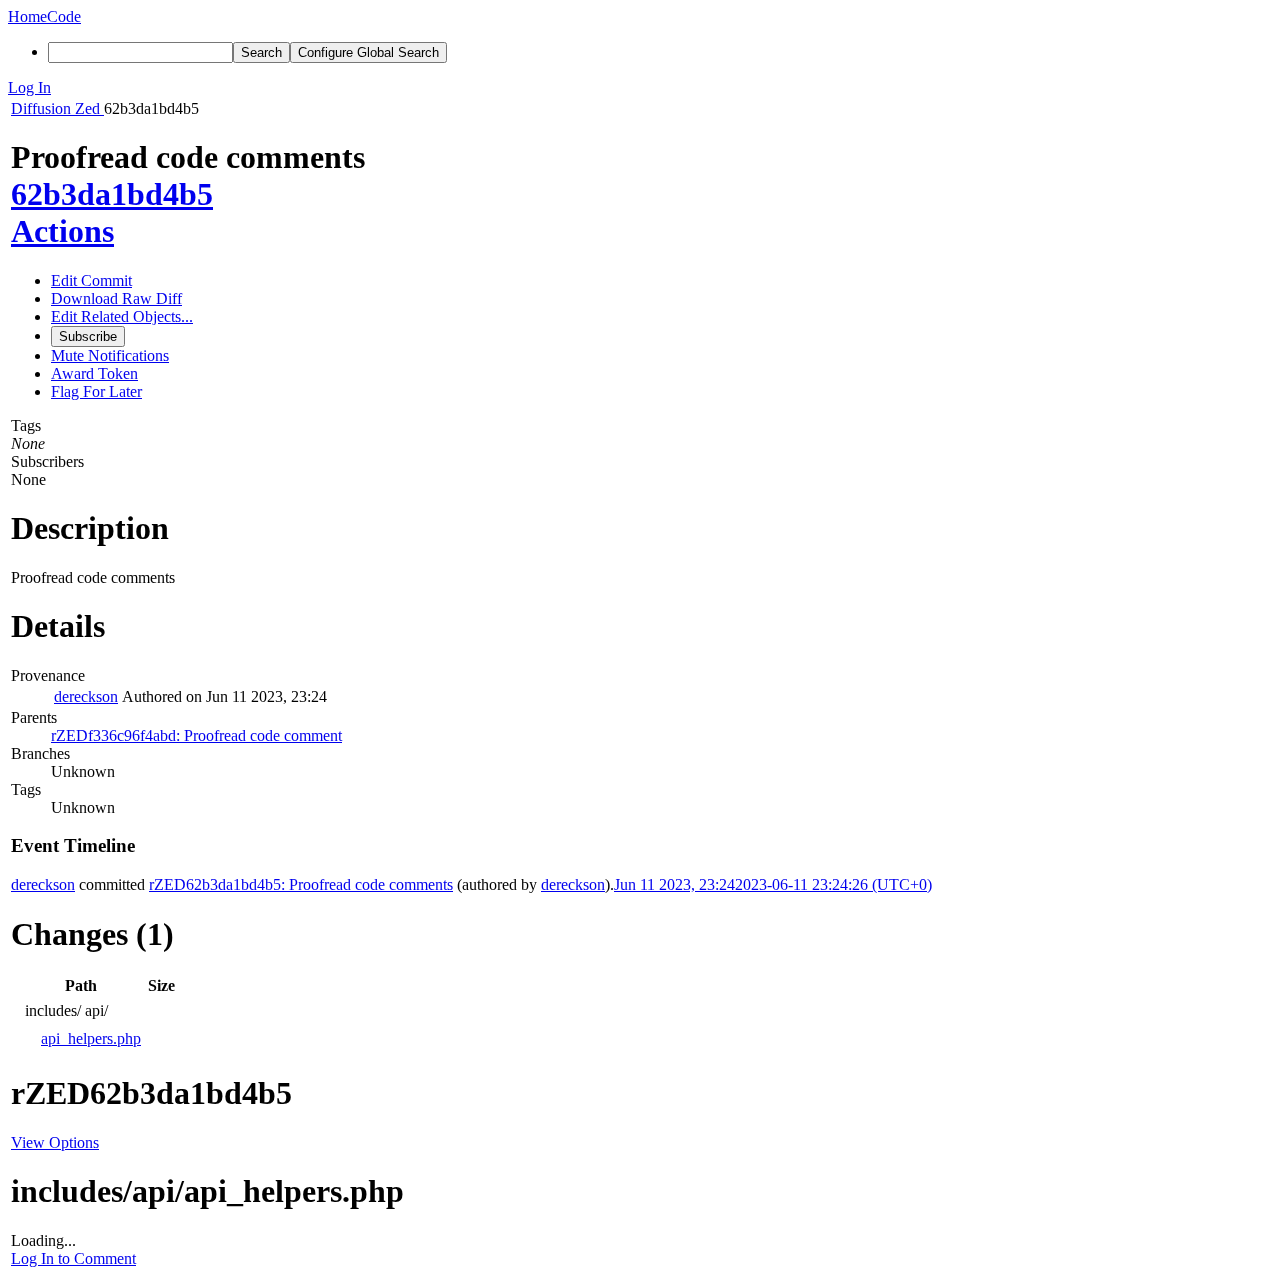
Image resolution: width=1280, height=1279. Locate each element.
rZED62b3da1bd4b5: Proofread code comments (301, 884)
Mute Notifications (110, 355)
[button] (640, 88)
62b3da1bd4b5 (112, 194)
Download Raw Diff (116, 298)
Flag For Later (96, 391)
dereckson (86, 696)
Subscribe (88, 336)
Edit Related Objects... (122, 316)
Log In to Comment (73, 1258)
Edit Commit (91, 280)
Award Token (94, 373)
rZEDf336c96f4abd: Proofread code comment (196, 735)
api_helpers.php (91, 1038)
